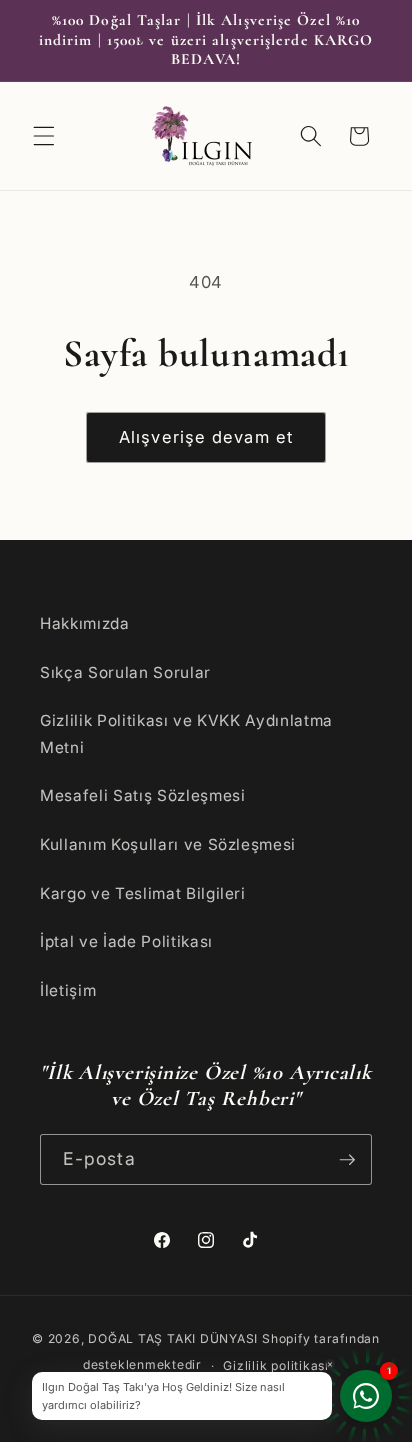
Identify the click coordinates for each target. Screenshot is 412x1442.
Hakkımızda (85, 623)
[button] (44, 136)
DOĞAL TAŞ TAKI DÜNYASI (173, 1338)
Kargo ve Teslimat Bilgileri (143, 893)
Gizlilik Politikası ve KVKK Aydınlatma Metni (186, 734)
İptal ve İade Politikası (126, 941)
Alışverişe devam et (206, 437)
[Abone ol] (347, 1160)
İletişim (68, 990)
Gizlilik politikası (276, 1365)
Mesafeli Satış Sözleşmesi (143, 795)
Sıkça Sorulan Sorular (125, 672)
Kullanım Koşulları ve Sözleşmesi (168, 844)
